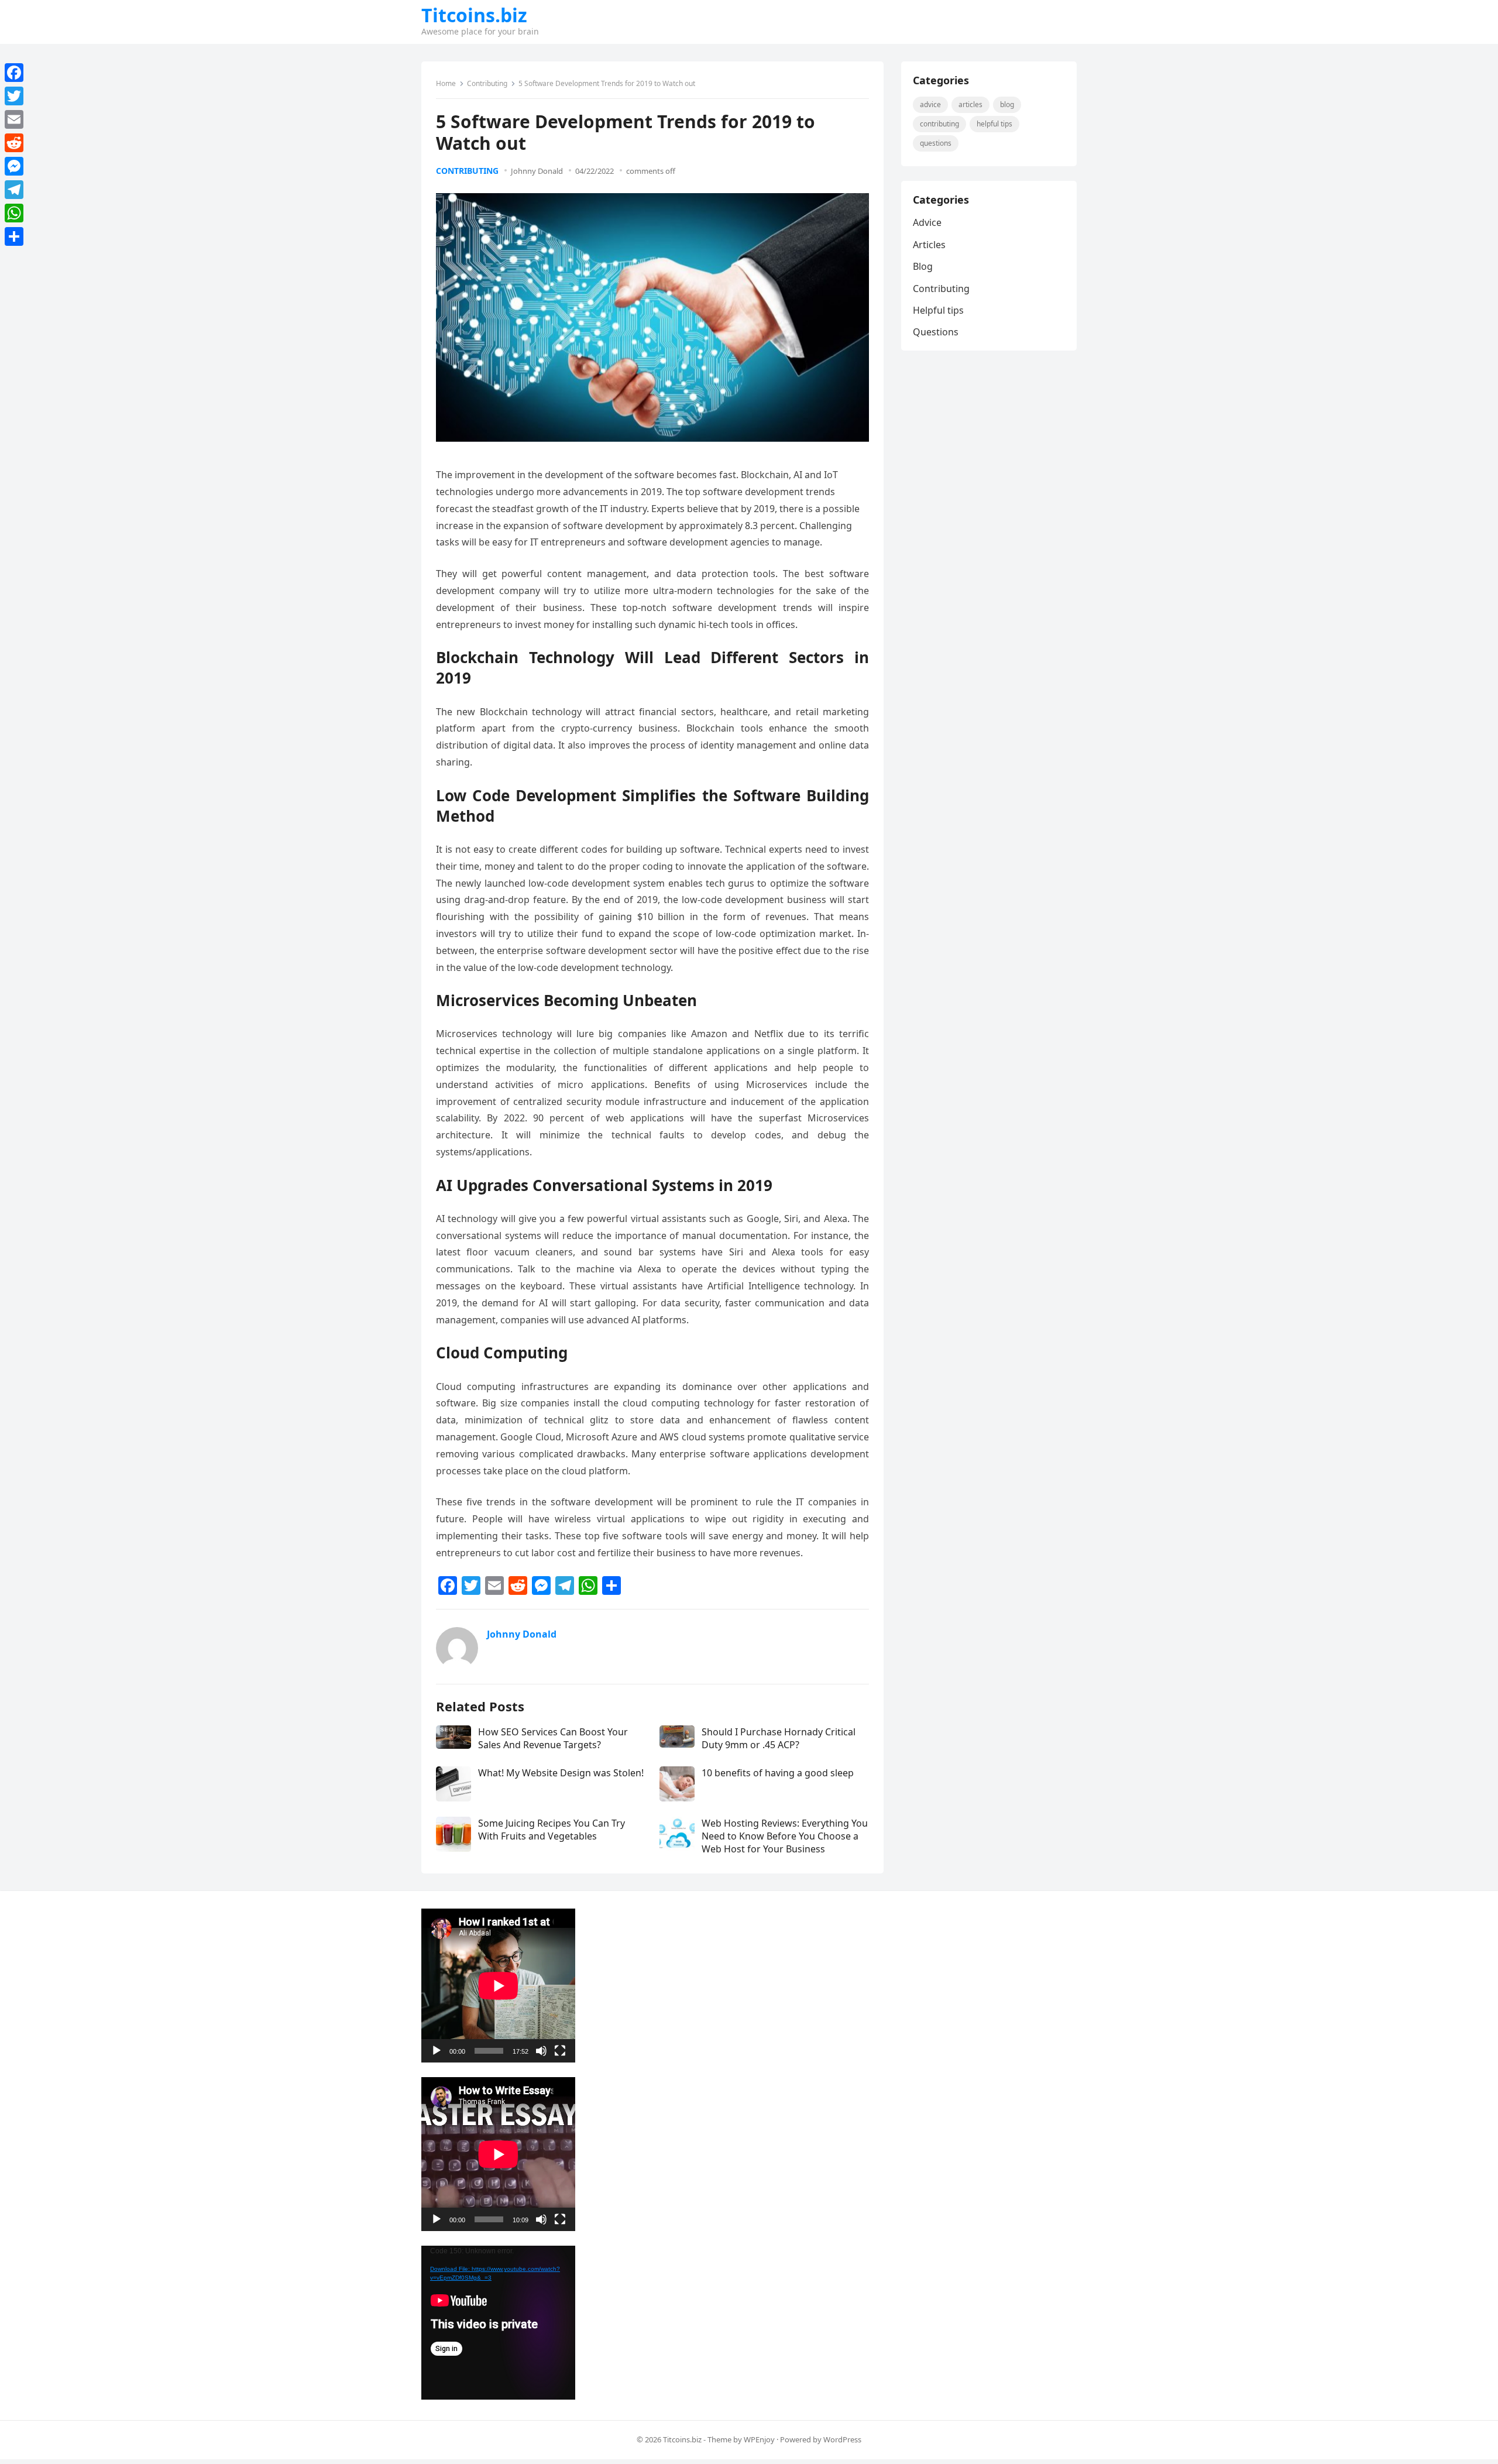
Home (446, 83)
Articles (970, 104)
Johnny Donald (537, 171)
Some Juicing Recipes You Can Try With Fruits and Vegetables (552, 1830)
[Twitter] (14, 96)
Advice (930, 104)
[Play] (437, 2051)
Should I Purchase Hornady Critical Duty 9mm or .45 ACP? (779, 1738)
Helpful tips (994, 124)
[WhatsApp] (14, 213)
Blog (1007, 104)
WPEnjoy (759, 2439)
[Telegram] (14, 190)
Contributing (487, 83)
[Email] (14, 119)
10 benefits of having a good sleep (778, 1773)
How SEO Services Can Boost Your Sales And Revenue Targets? (553, 1738)
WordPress (842, 2439)
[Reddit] (14, 143)
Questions (936, 143)
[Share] (14, 236)
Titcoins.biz (474, 15)
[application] (498, 1986)
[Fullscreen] (560, 2051)
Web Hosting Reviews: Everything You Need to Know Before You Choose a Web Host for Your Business (785, 1836)
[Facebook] (14, 73)
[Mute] (541, 2051)
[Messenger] (14, 166)
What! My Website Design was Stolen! (561, 1773)
